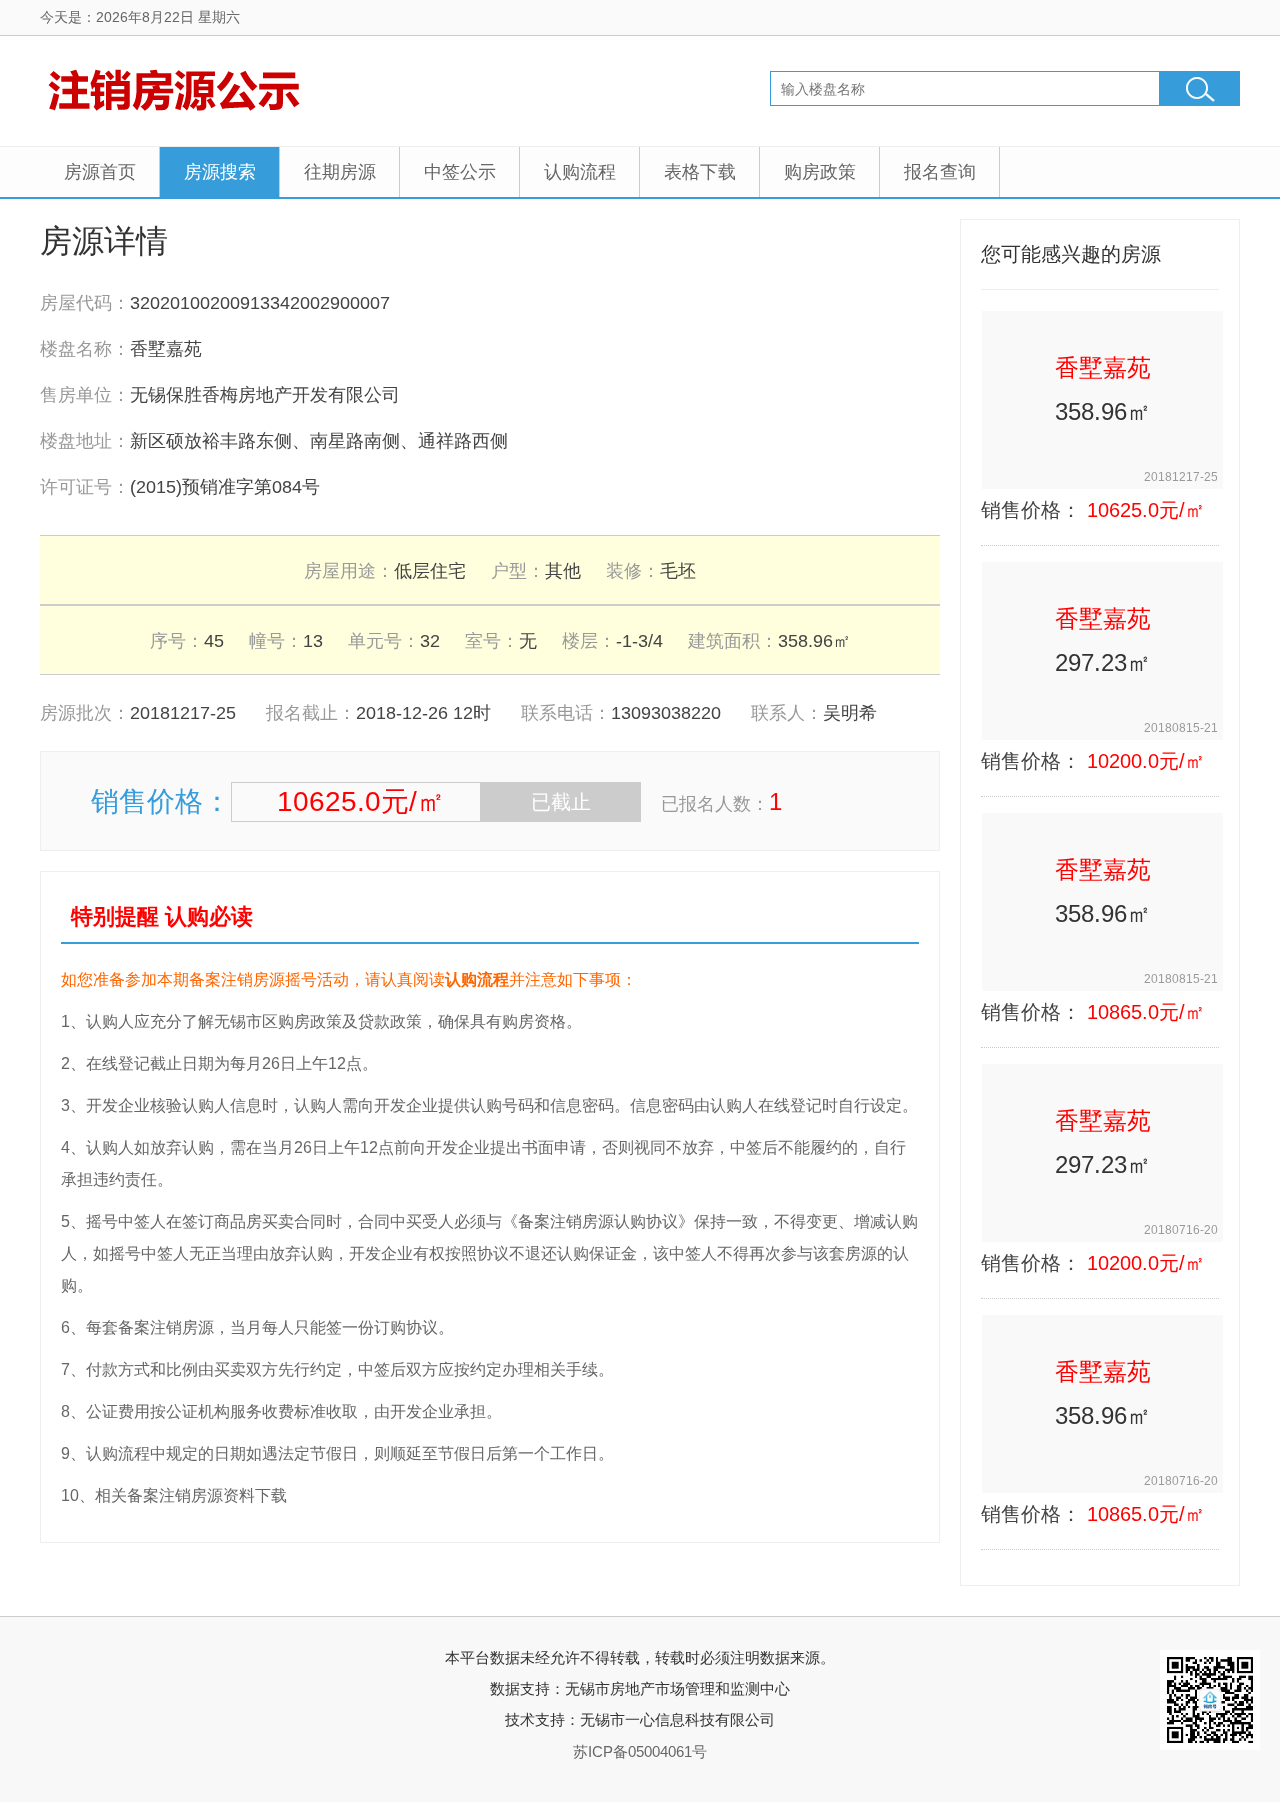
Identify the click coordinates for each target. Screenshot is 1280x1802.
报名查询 (940, 172)
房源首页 (100, 172)
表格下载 (700, 172)
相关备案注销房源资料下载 (191, 1495)
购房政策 (820, 172)
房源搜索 (220, 172)
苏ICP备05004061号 (640, 1751)
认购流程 (580, 172)
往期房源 (340, 172)
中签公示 (460, 172)
